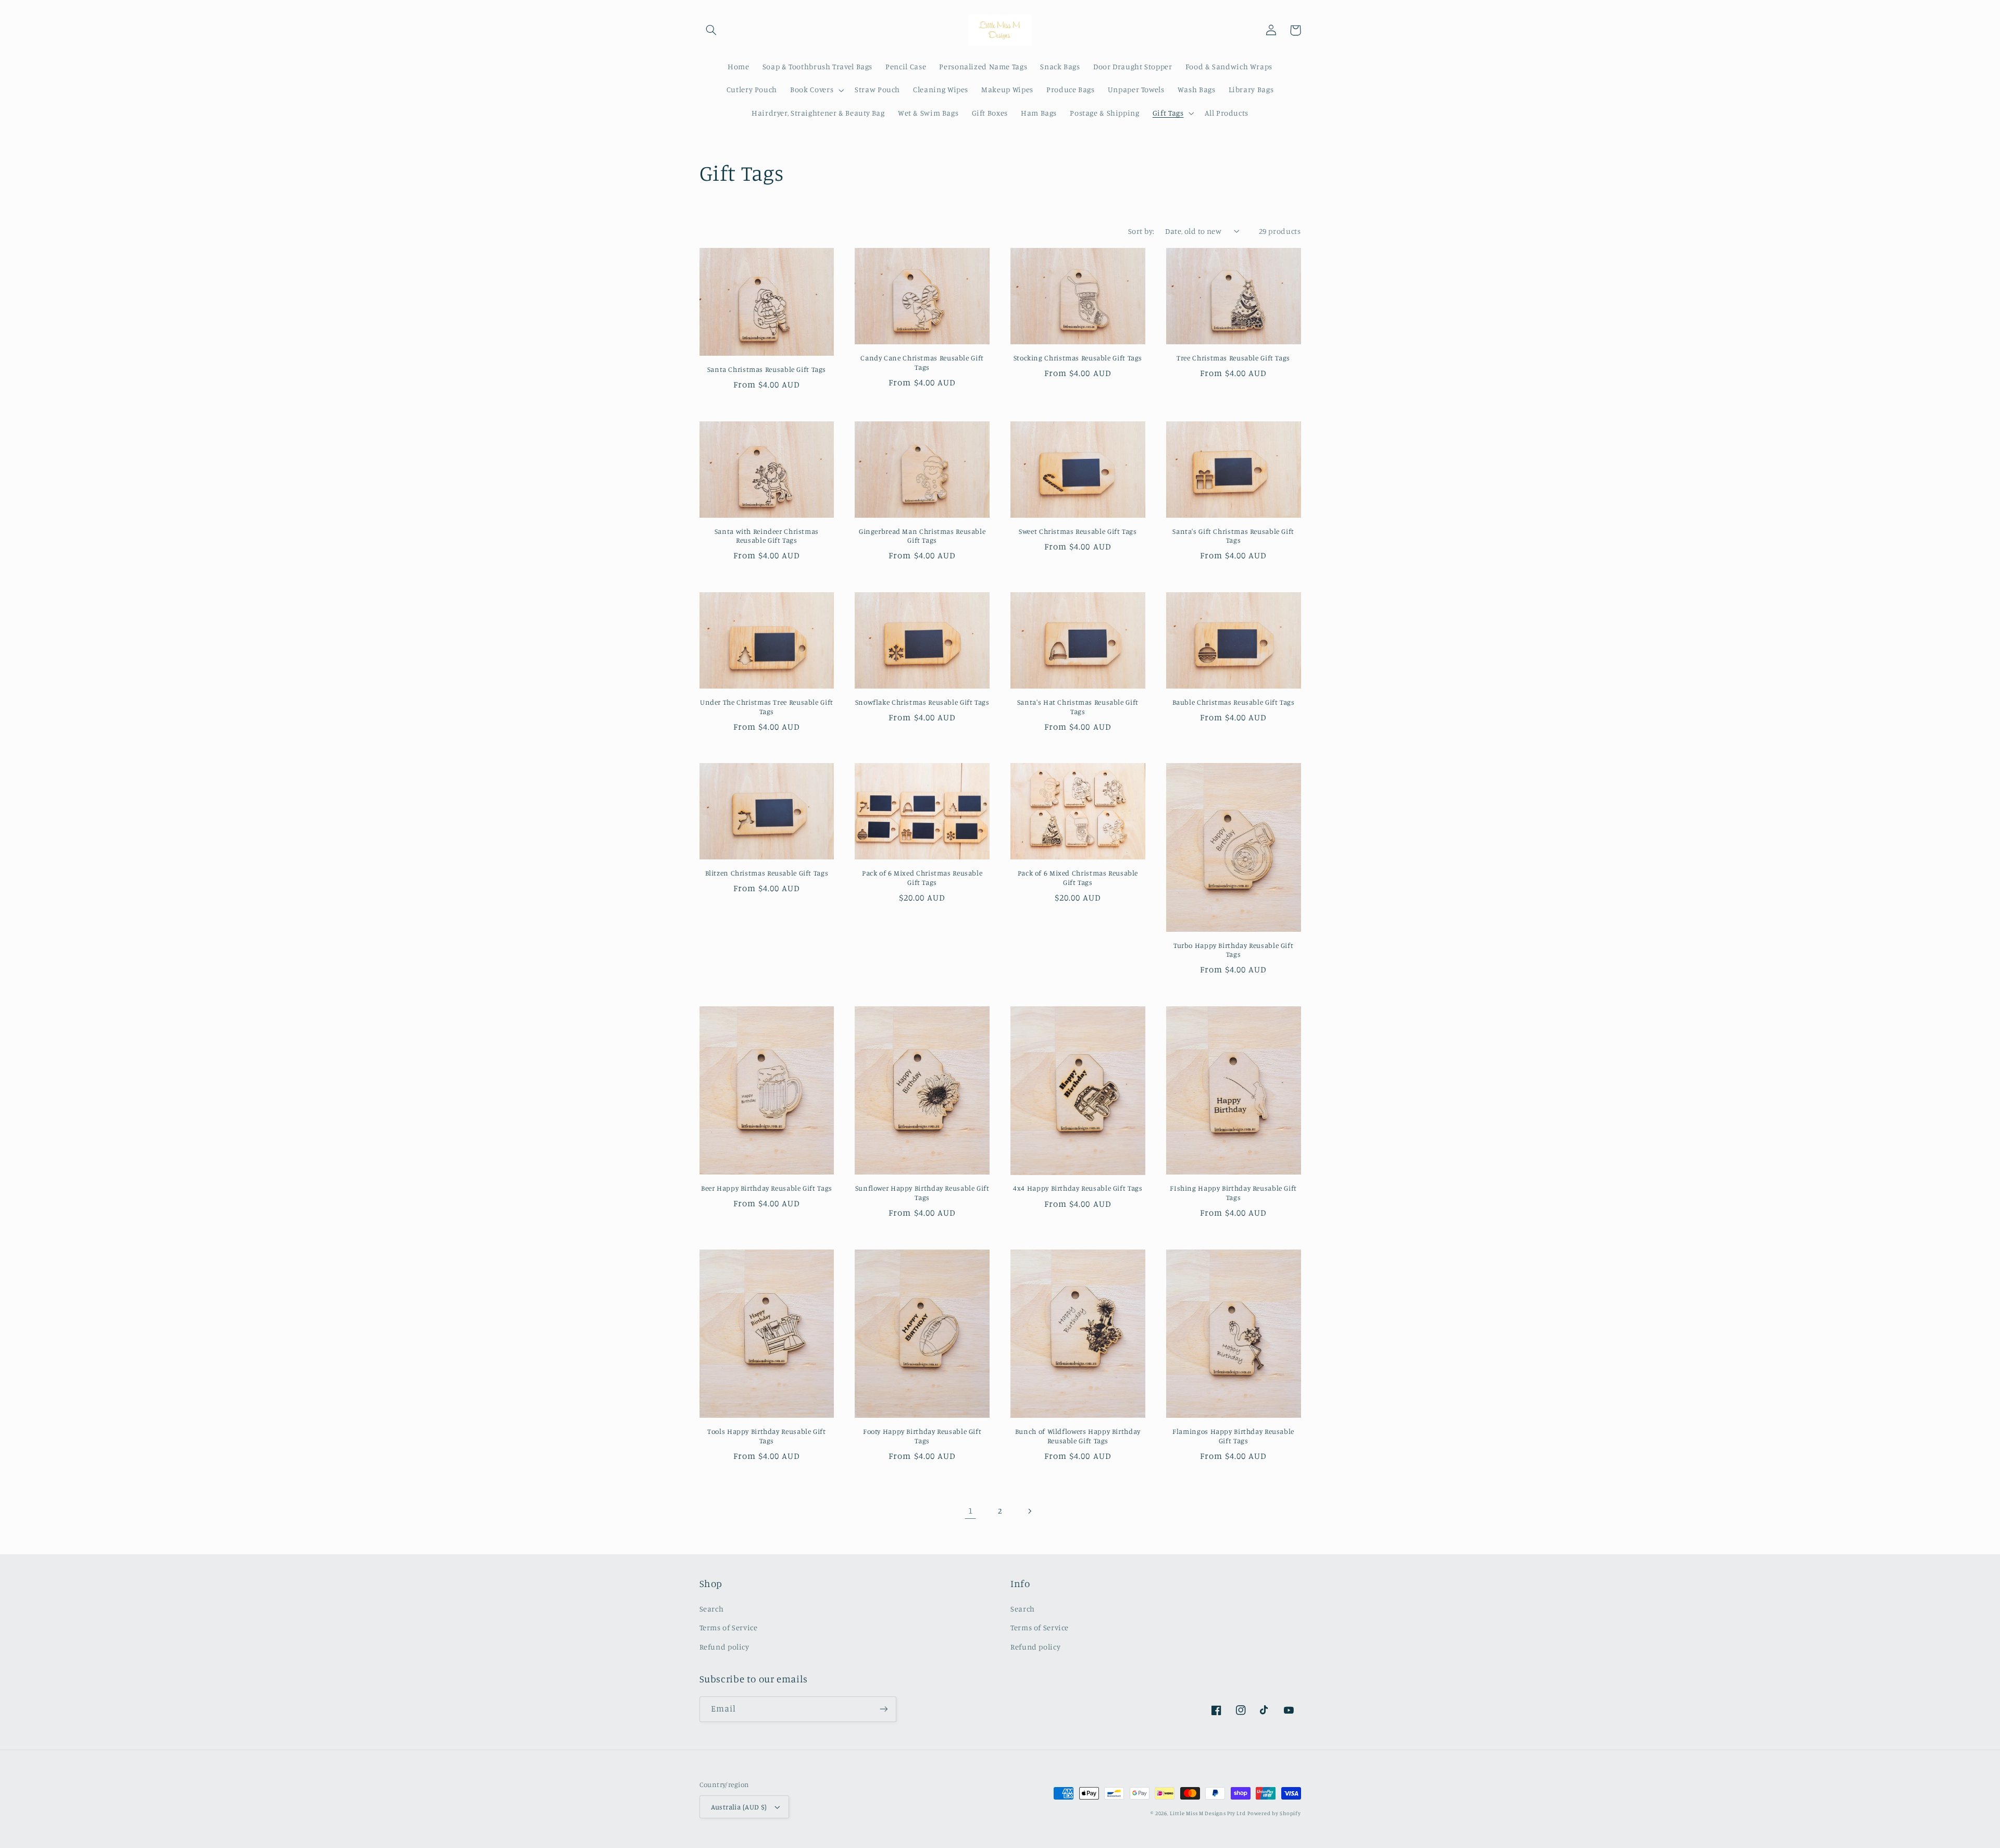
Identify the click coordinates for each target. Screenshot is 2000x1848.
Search (712, 1609)
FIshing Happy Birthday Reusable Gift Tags (1233, 1193)
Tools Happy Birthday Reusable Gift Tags (766, 1436)
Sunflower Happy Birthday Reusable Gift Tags (922, 1193)
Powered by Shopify (1274, 1813)
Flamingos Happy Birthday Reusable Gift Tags (1233, 1436)
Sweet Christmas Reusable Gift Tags (1078, 531)
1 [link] (971, 1510)
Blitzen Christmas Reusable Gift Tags (767, 873)
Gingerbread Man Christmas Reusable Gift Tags (922, 536)
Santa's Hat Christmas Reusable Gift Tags (1078, 707)
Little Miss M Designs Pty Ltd (1208, 1813)
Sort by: (1141, 231)
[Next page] (1030, 1511)
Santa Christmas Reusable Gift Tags (767, 369)
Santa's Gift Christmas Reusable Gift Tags (1233, 536)
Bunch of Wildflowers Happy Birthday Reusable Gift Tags (1078, 1436)
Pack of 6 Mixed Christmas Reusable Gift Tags (922, 878)
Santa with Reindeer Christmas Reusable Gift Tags (767, 536)
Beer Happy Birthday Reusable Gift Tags (767, 1188)
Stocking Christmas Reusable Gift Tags (1078, 358)
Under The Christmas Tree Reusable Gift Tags (767, 707)
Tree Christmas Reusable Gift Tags (1233, 358)
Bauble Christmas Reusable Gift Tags (1234, 702)
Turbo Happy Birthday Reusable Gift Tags (1233, 950)
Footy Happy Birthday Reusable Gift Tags (922, 1436)
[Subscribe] (883, 1709)
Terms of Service (729, 1627)
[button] (711, 30)
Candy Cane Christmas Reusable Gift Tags (922, 363)
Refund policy (724, 1647)
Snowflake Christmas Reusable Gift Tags (922, 702)
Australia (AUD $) (739, 1807)
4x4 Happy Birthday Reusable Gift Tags (1078, 1188)
